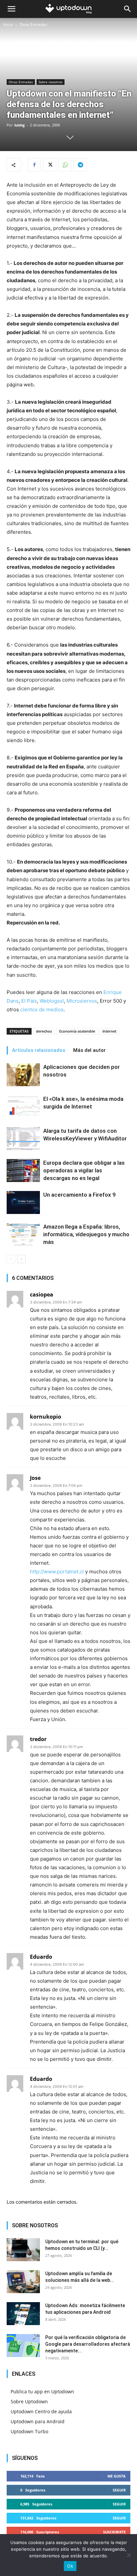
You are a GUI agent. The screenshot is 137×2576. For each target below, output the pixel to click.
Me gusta (117, 2476)
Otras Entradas (33, 24)
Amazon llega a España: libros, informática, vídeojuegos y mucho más (86, 1234)
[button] (11, 9)
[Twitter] (50, 165)
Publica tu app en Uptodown (42, 2391)
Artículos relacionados (39, 1050)
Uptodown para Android (38, 2421)
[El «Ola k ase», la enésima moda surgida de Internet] (23, 1107)
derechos (44, 1031)
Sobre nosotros (51, 82)
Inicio (8, 24)
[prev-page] (11, 1259)
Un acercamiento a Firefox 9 (79, 1195)
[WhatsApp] (65, 165)
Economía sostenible (77, 1031)
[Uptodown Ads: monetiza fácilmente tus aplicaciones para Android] (23, 2314)
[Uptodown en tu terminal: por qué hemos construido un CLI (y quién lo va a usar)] (23, 2250)
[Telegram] (80, 165)
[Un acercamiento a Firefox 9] (23, 1202)
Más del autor (89, 1050)
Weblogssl (52, 1001)
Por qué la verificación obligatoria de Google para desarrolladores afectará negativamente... (88, 2344)
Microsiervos (82, 1001)
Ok (70, 2566)
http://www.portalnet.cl (57, 1572)
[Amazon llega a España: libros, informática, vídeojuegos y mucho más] (23, 1234)
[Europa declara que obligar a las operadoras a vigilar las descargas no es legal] (23, 1171)
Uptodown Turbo (29, 2431)
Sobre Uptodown (29, 2401)
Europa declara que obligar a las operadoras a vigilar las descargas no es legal (84, 1170)
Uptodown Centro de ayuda (41, 2411)
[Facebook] (34, 165)
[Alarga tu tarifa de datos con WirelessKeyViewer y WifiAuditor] (23, 1139)
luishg (19, 125)
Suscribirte (114, 2532)
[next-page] (21, 1259)
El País (29, 1001)
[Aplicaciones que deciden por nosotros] (23, 1075)
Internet (109, 1031)
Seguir (119, 2490)
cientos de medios (42, 1009)
